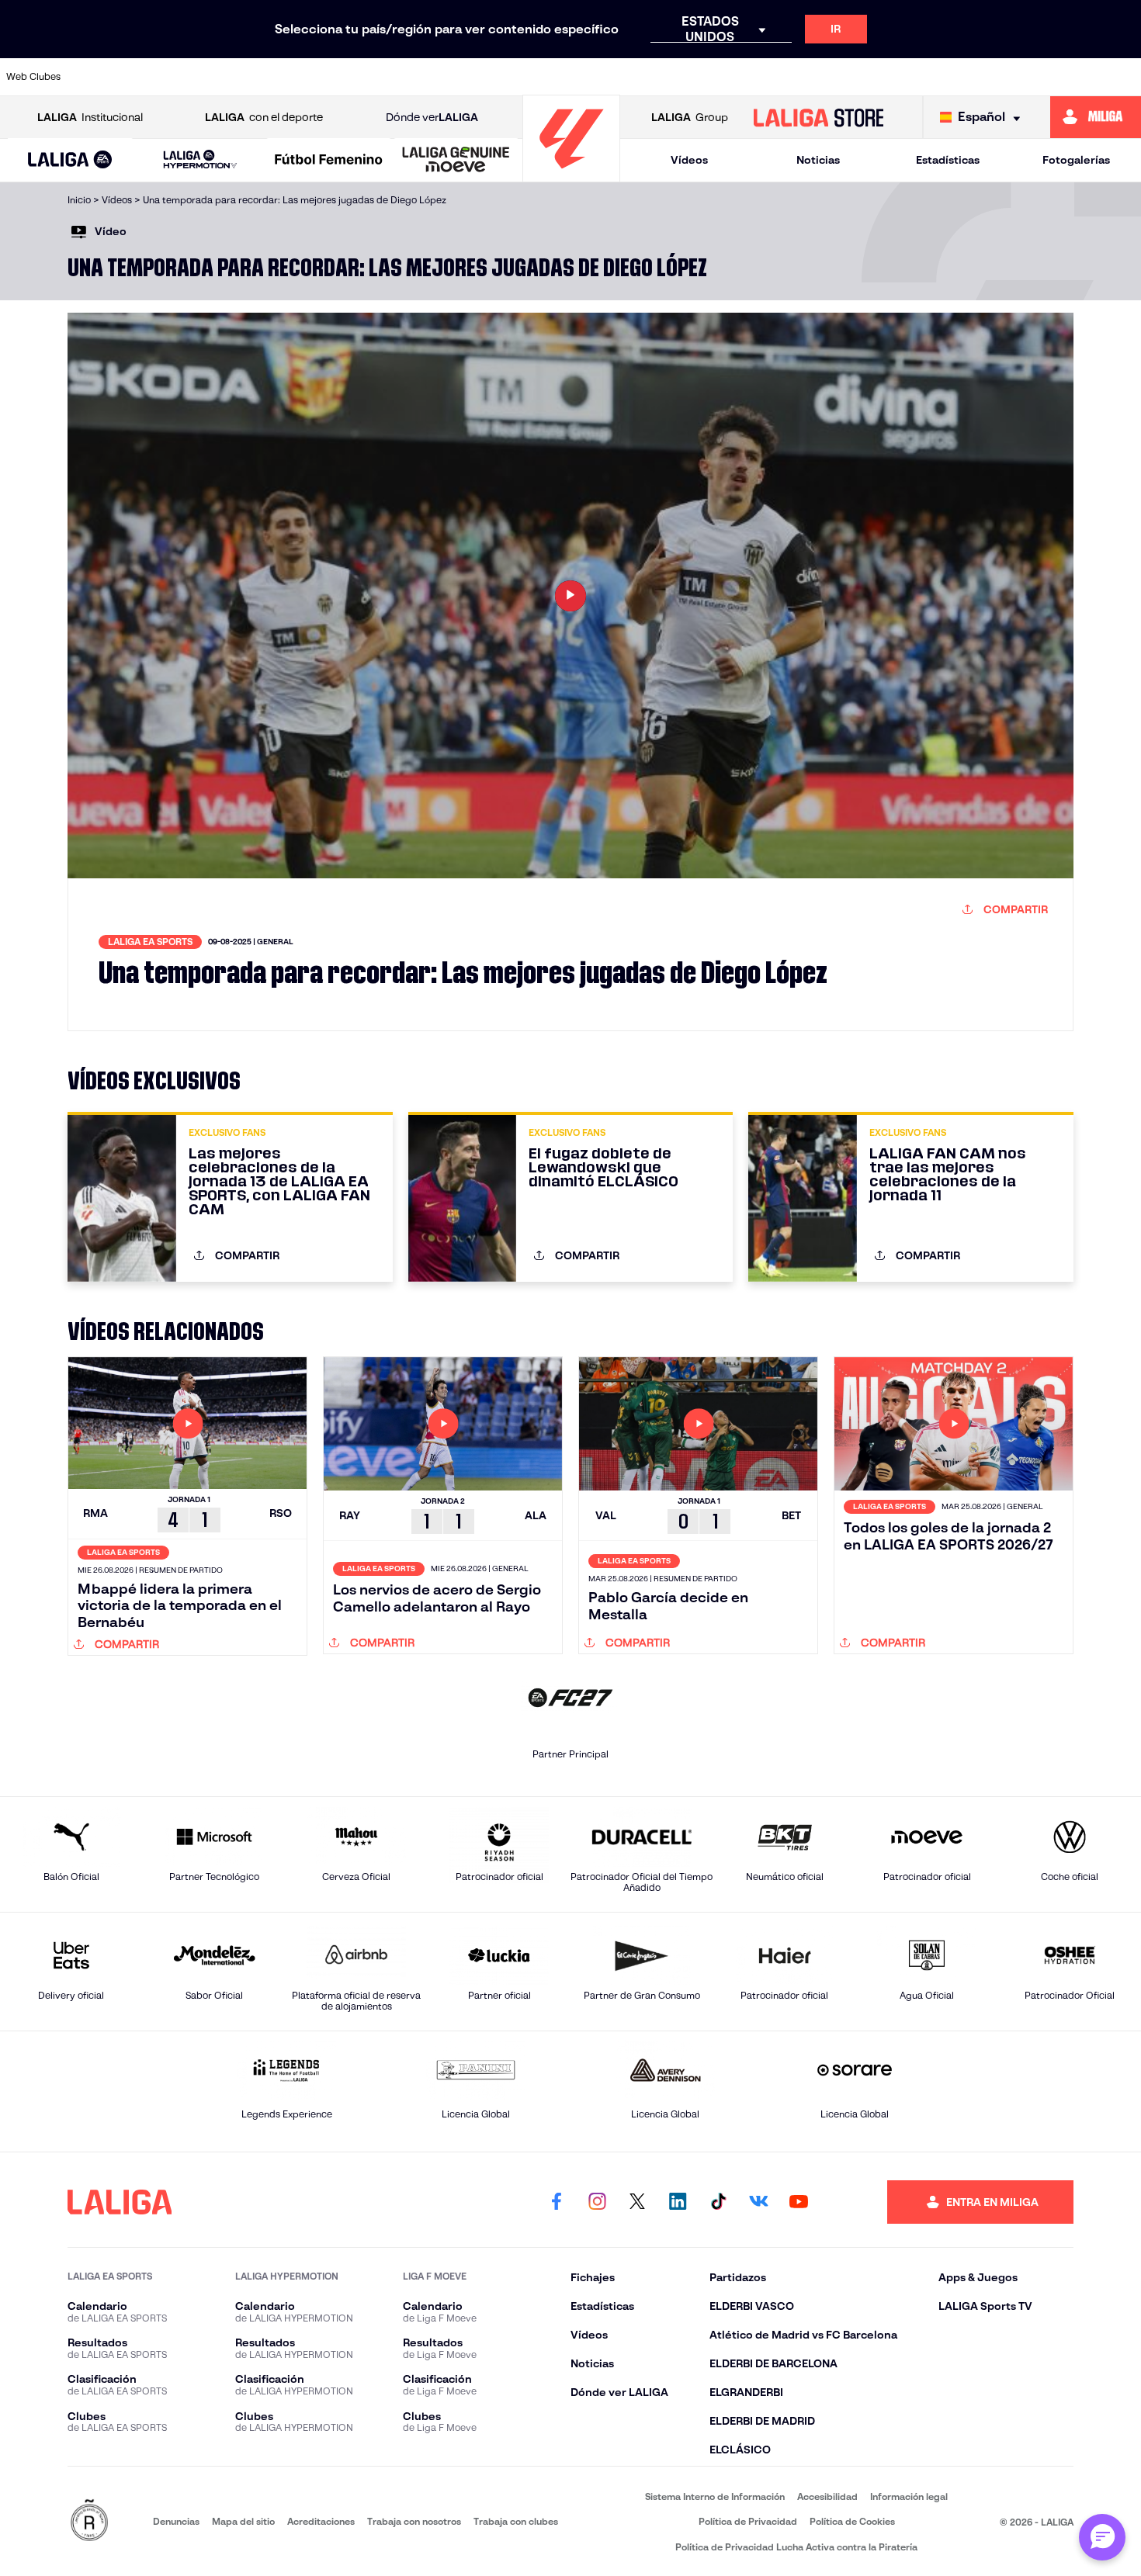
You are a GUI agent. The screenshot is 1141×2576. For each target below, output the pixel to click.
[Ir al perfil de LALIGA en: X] (637, 2202)
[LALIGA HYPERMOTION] (200, 160)
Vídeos (689, 160)
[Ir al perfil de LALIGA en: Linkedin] (678, 2202)
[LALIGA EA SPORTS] (70, 161)
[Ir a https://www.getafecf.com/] (479, 77)
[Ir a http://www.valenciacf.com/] (1070, 77)
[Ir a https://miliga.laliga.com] (1096, 117)
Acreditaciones (321, 2521)
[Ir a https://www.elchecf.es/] (371, 77)
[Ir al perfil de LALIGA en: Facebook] (557, 2202)
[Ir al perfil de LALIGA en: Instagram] (597, 2202)
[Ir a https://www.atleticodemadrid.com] (156, 77)
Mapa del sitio (243, 2521)
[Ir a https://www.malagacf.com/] (586, 77)
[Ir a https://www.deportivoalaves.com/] (317, 77)
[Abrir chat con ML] (1102, 2537)
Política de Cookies (852, 2521)
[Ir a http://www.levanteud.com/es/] (532, 77)
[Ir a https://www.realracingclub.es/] (640, 77)
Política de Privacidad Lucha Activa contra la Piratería (796, 2547)
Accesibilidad (827, 2496)
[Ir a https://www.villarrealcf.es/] (1123, 77)
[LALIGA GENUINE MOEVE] (456, 161)
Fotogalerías (1076, 160)
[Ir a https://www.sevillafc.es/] (1016, 77)
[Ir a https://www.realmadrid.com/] (908, 77)
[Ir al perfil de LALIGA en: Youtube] (799, 2202)
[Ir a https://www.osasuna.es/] (210, 77)
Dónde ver (432, 117)
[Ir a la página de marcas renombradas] (89, 2521)
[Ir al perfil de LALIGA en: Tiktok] (718, 2202)
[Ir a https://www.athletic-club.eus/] (102, 77)
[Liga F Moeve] (329, 161)
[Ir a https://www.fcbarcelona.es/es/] (425, 77)
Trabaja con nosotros (414, 2521)
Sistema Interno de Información (715, 2496)
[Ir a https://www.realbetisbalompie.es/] (855, 77)
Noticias (818, 160)
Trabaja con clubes (516, 2521)
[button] (70, 160)
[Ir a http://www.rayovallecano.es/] (693, 77)
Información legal (909, 2496)
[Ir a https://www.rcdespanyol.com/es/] (801, 77)
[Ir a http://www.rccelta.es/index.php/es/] (264, 77)
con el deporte (264, 117)
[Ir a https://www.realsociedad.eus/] (962, 77)
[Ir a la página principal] (571, 175)
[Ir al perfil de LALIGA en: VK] (758, 2202)
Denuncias (176, 2521)
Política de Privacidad (748, 2521)
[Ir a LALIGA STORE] (818, 117)
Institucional (90, 117)
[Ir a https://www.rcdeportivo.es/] (747, 77)
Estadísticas (948, 160)
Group (690, 117)
